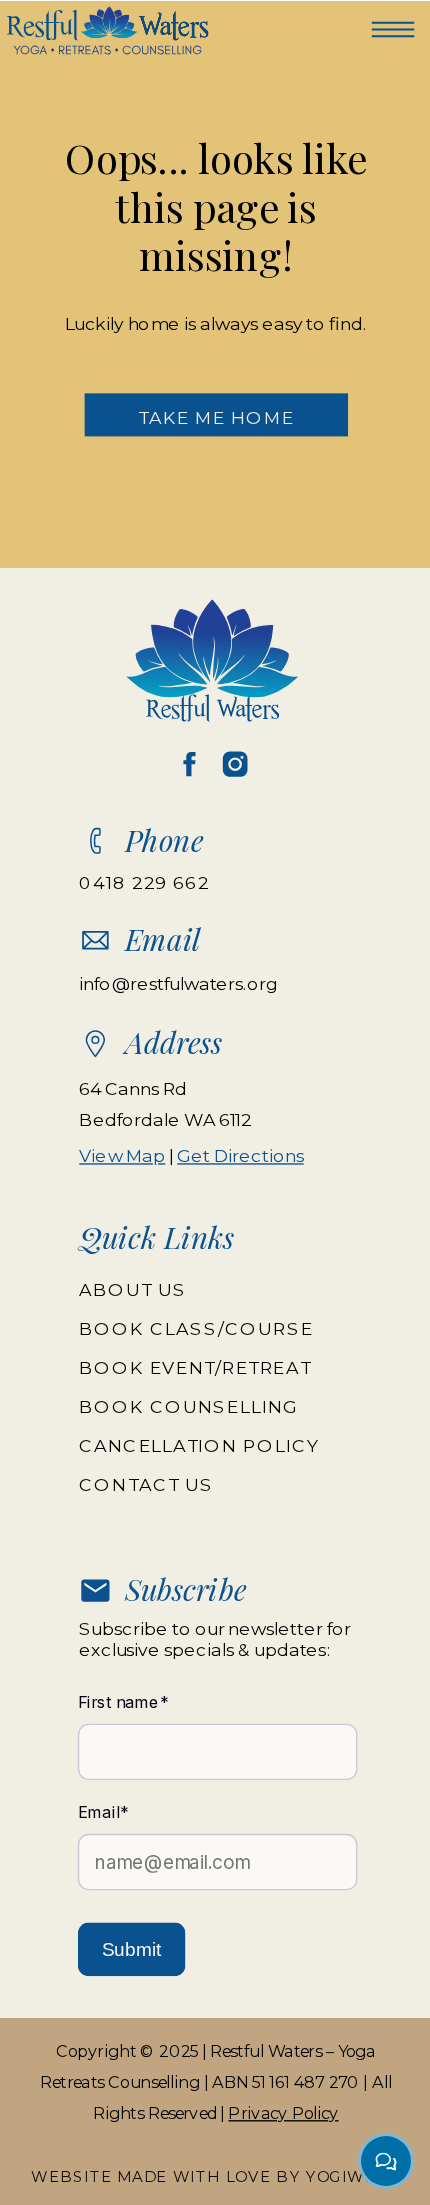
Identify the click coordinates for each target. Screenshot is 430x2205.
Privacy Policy (283, 2112)
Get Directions (240, 1156)
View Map (122, 1156)
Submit (131, 1950)
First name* (123, 1702)
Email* (103, 1812)
